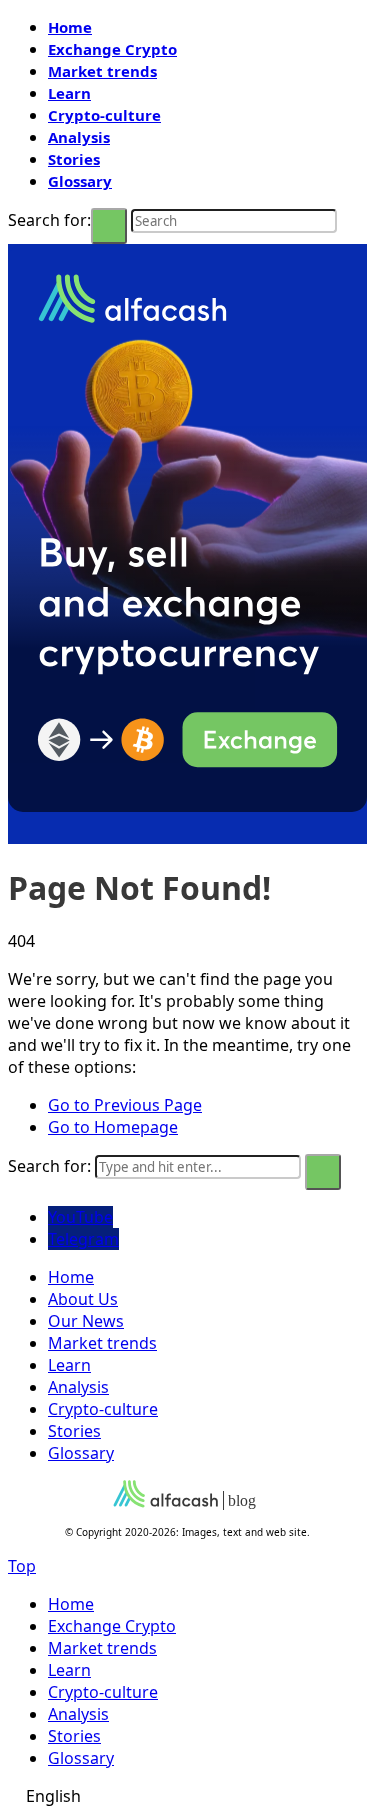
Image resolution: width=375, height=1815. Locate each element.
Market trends (102, 71)
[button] (187, 1796)
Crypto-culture (104, 115)
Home (70, 27)
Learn (69, 93)
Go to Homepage (113, 1127)
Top (22, 1566)
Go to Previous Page (125, 1105)
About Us (83, 1299)
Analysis (79, 137)
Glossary (80, 181)
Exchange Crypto (112, 49)
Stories (74, 159)
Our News (86, 1321)
